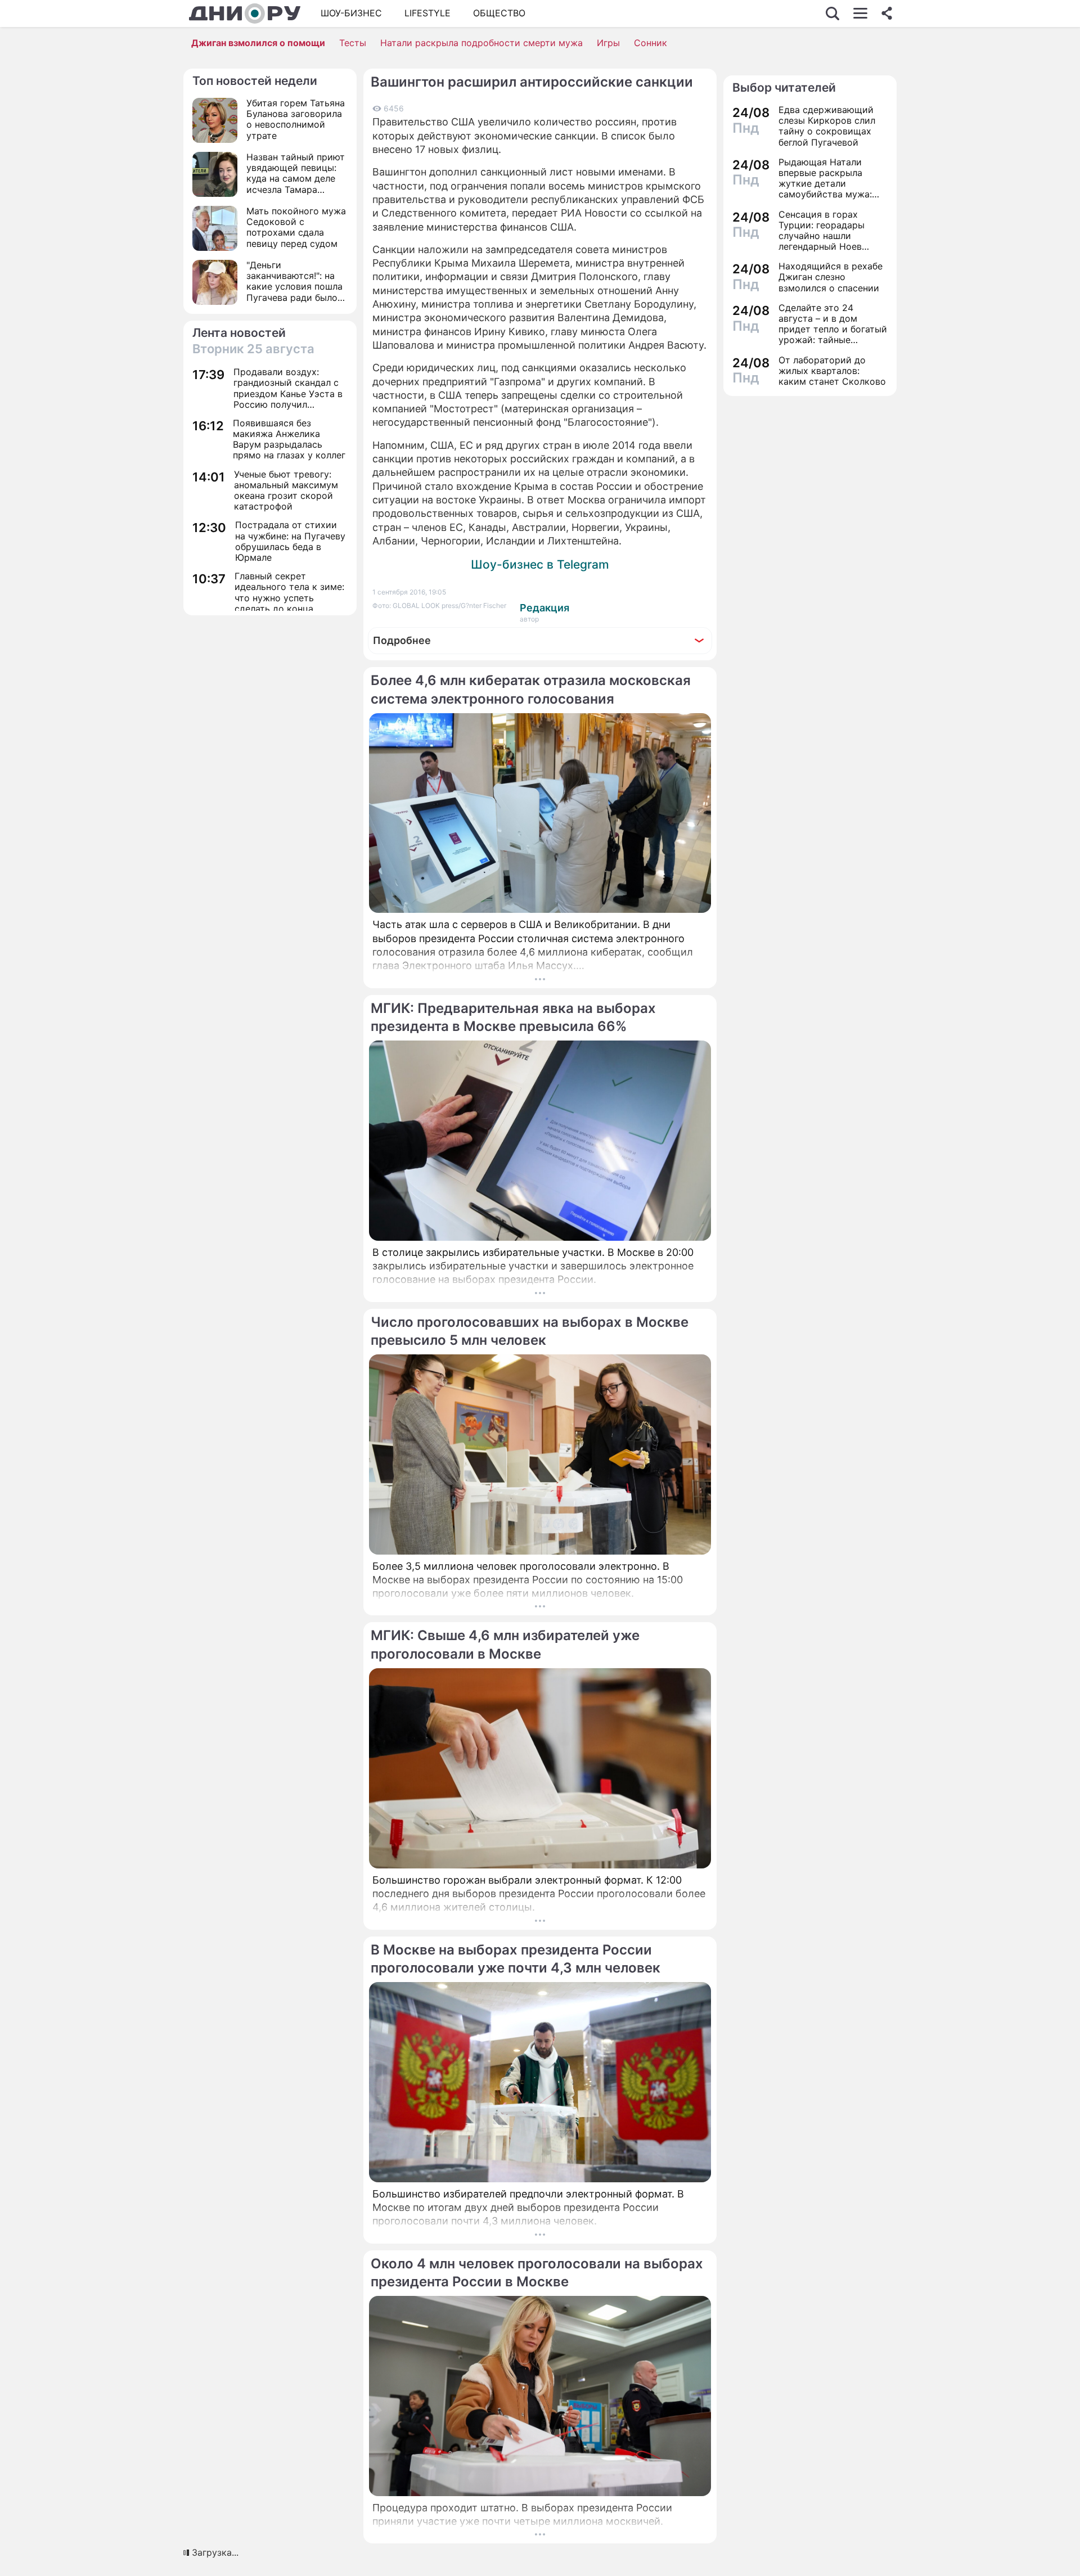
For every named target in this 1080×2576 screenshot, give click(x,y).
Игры (608, 43)
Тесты (353, 43)
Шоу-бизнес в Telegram (540, 564)
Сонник (651, 43)
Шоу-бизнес (351, 13)
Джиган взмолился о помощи (258, 43)
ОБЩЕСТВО (499, 13)
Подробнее (402, 640)
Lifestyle (427, 13)
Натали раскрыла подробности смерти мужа (481, 43)
